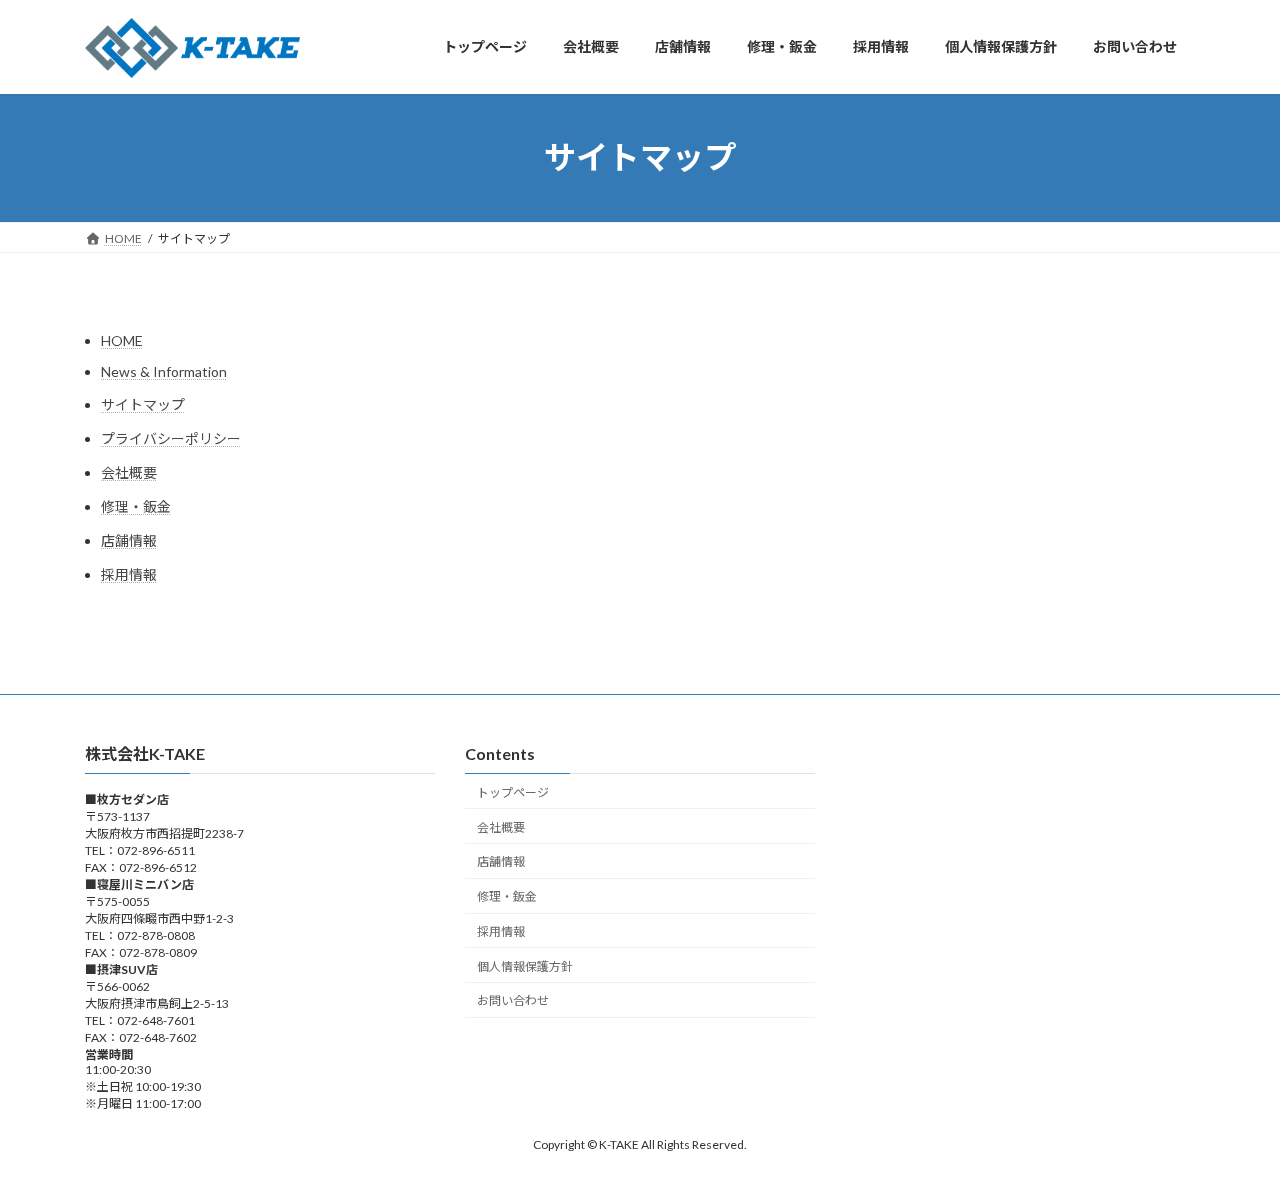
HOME (122, 340)
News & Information (164, 371)
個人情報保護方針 (525, 965)
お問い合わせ (513, 1000)
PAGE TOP (1230, 1126)
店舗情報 (129, 540)
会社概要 (129, 472)
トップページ (513, 791)
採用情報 (129, 574)
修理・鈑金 (136, 506)
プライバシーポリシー (171, 438)
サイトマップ (143, 404)
